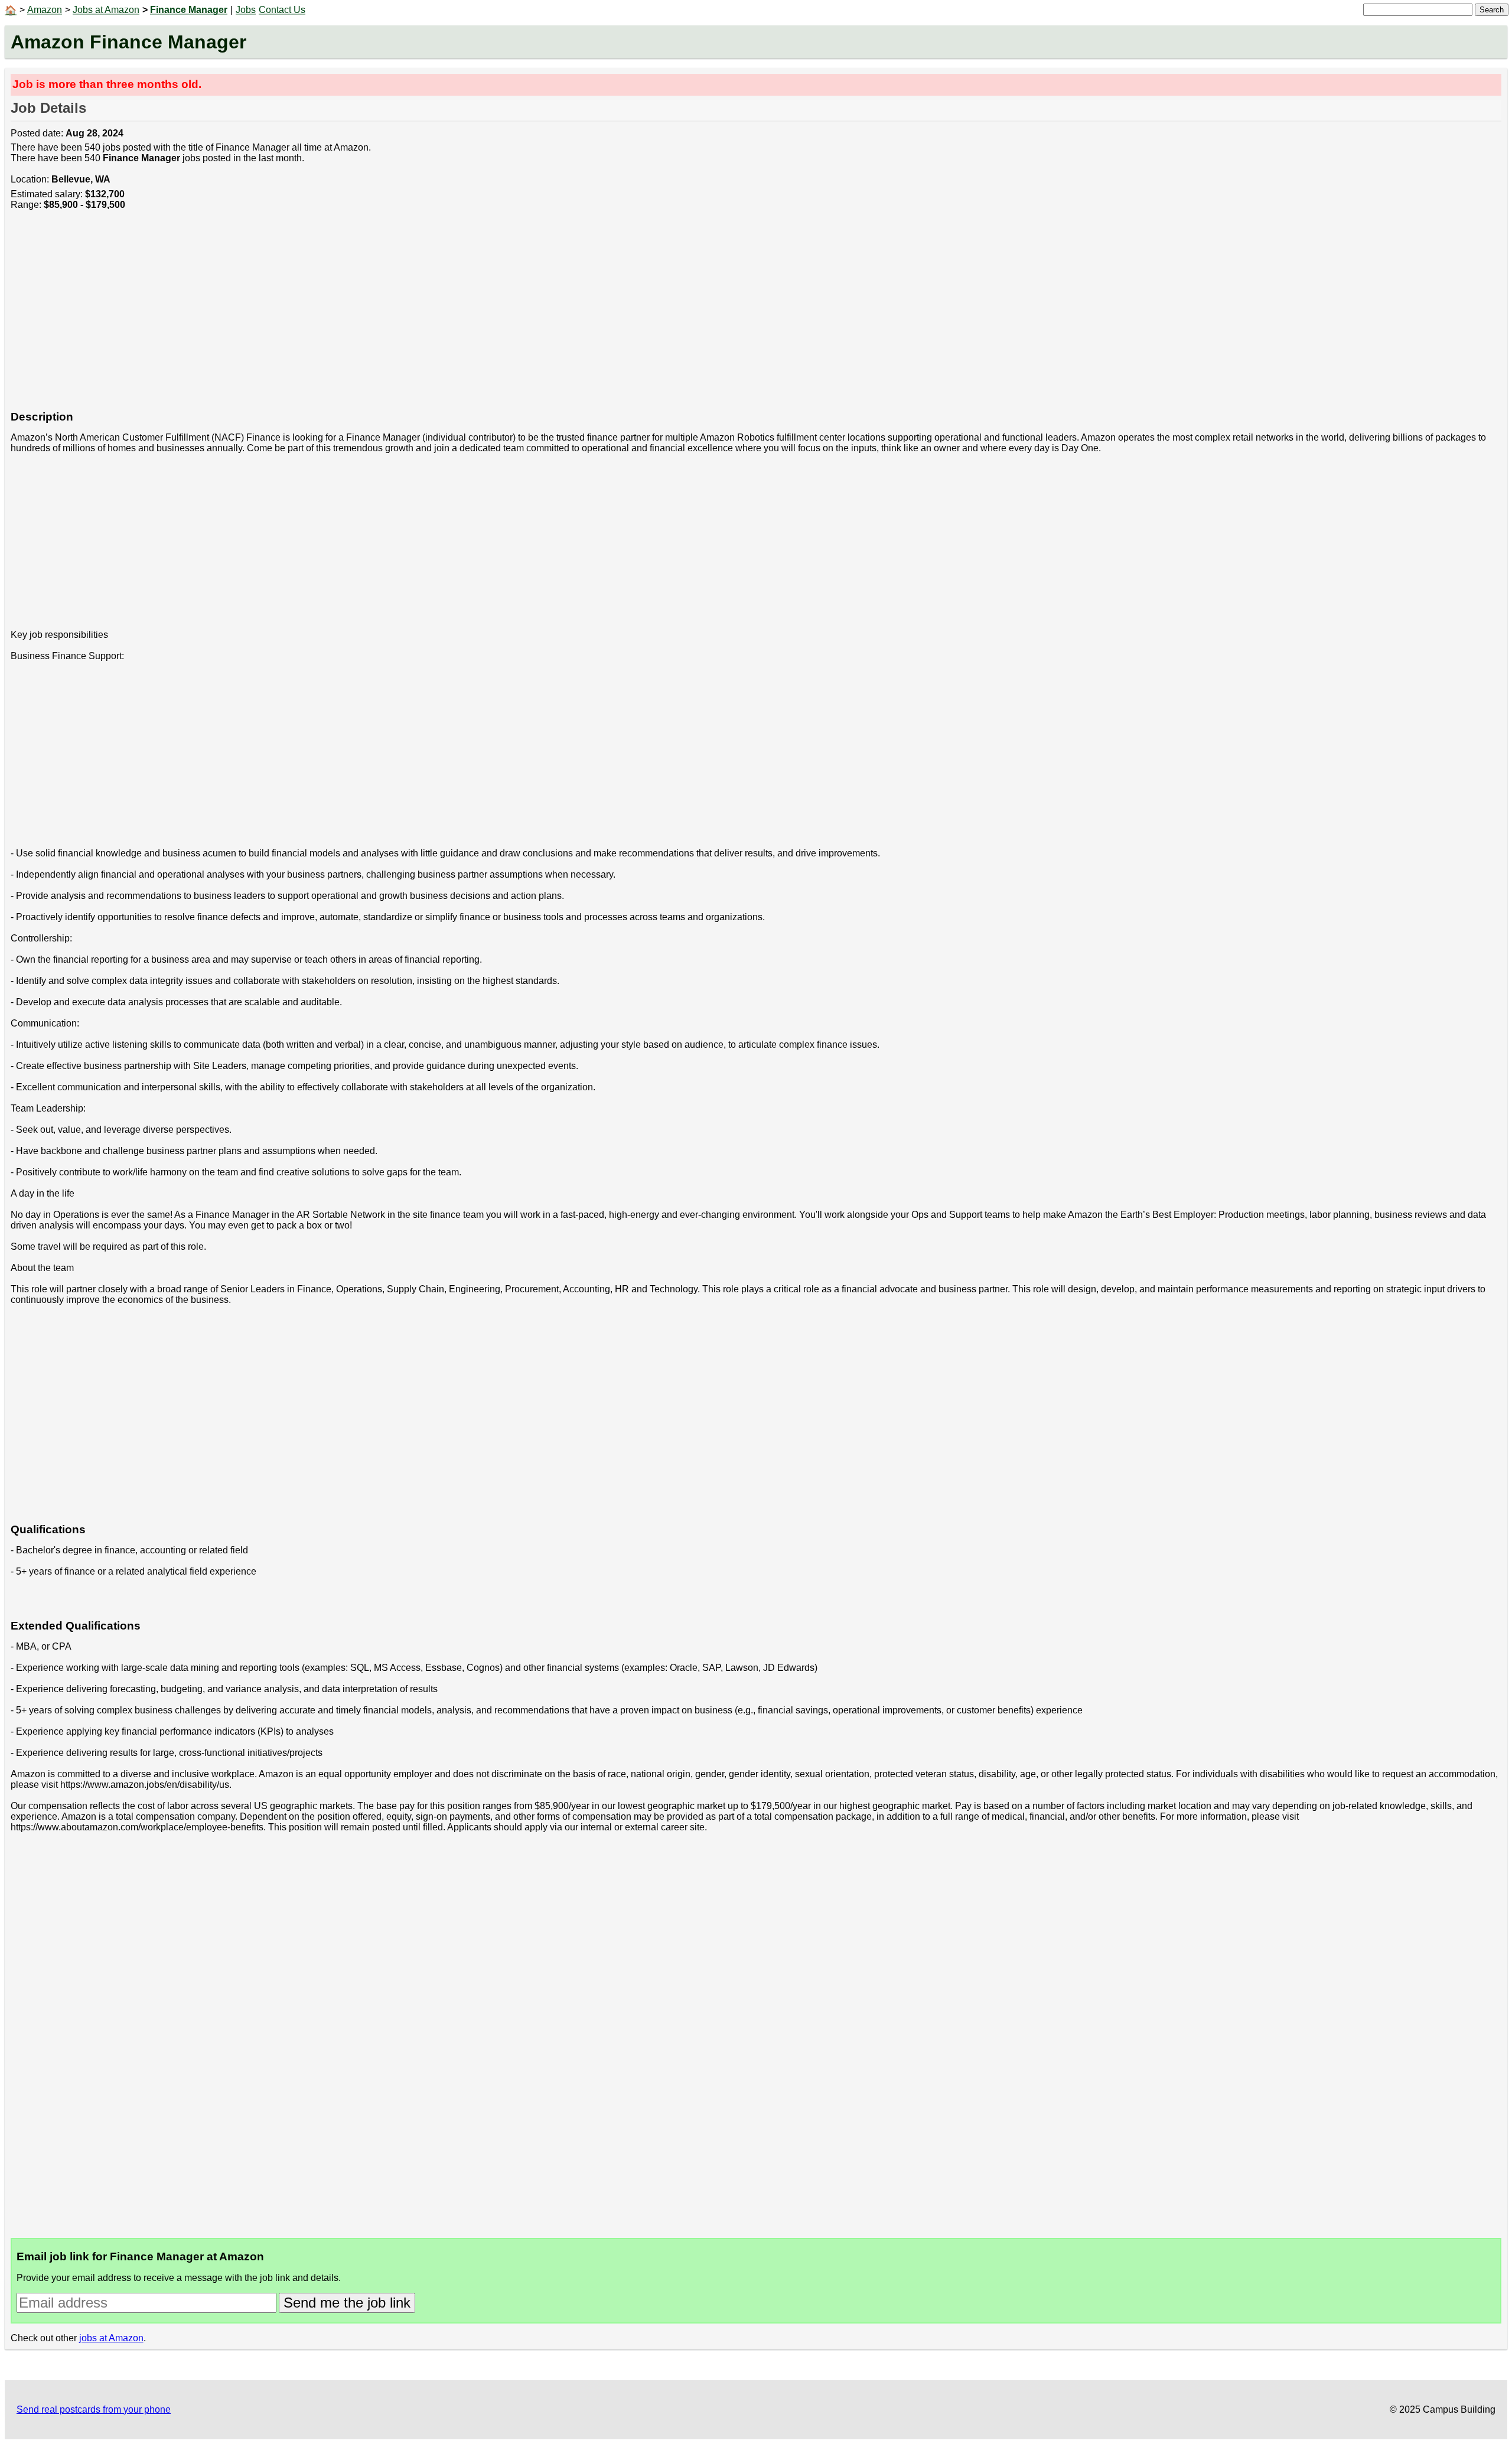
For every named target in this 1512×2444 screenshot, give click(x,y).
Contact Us (282, 10)
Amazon (45, 10)
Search (1492, 10)
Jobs (246, 10)
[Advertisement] (365, 317)
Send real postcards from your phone (94, 2409)
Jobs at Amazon (106, 10)
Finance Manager (189, 10)
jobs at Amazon (111, 2338)
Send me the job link (347, 2303)
